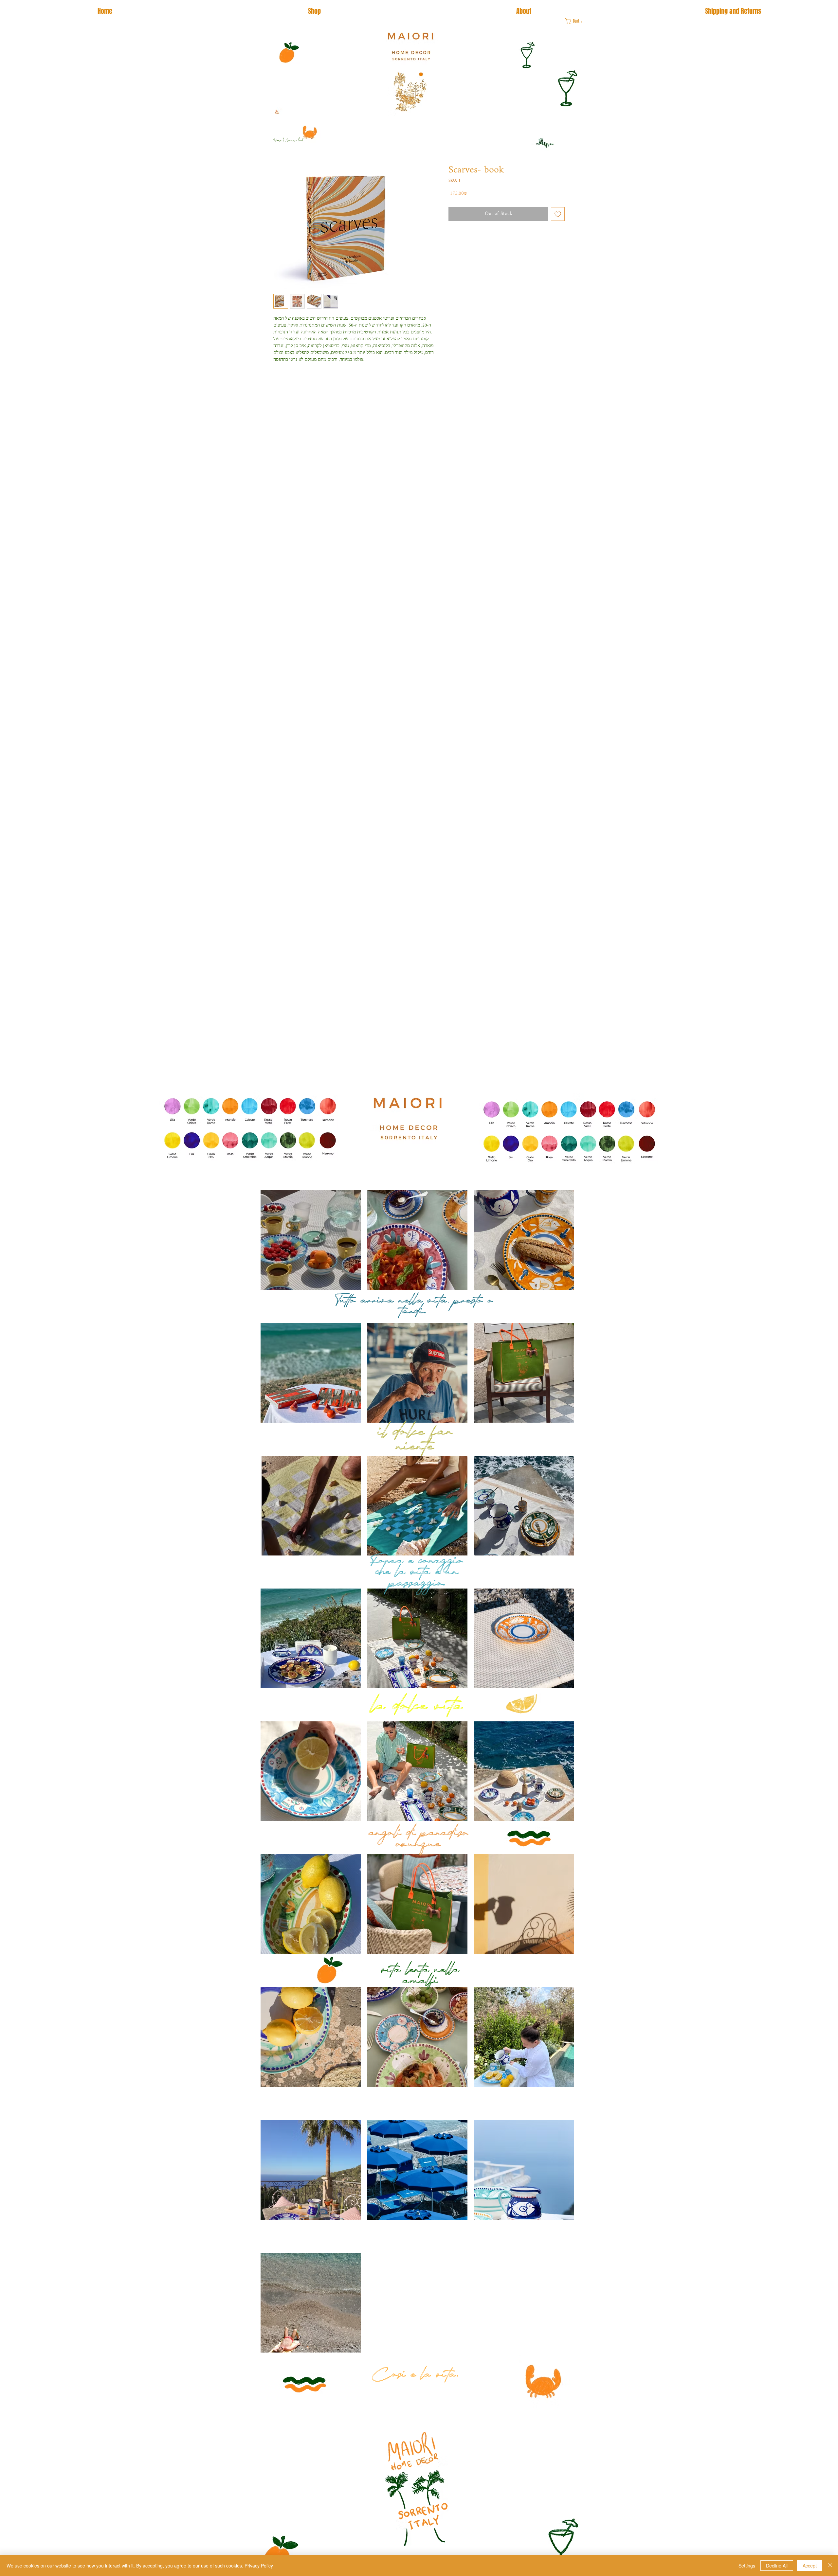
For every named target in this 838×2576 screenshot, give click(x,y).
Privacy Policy (259, 2566)
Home (277, 141)
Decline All (777, 2566)
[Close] (830, 2566)
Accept (810, 2566)
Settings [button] (747, 2566)
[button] (576, 21)
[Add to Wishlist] (558, 214)
